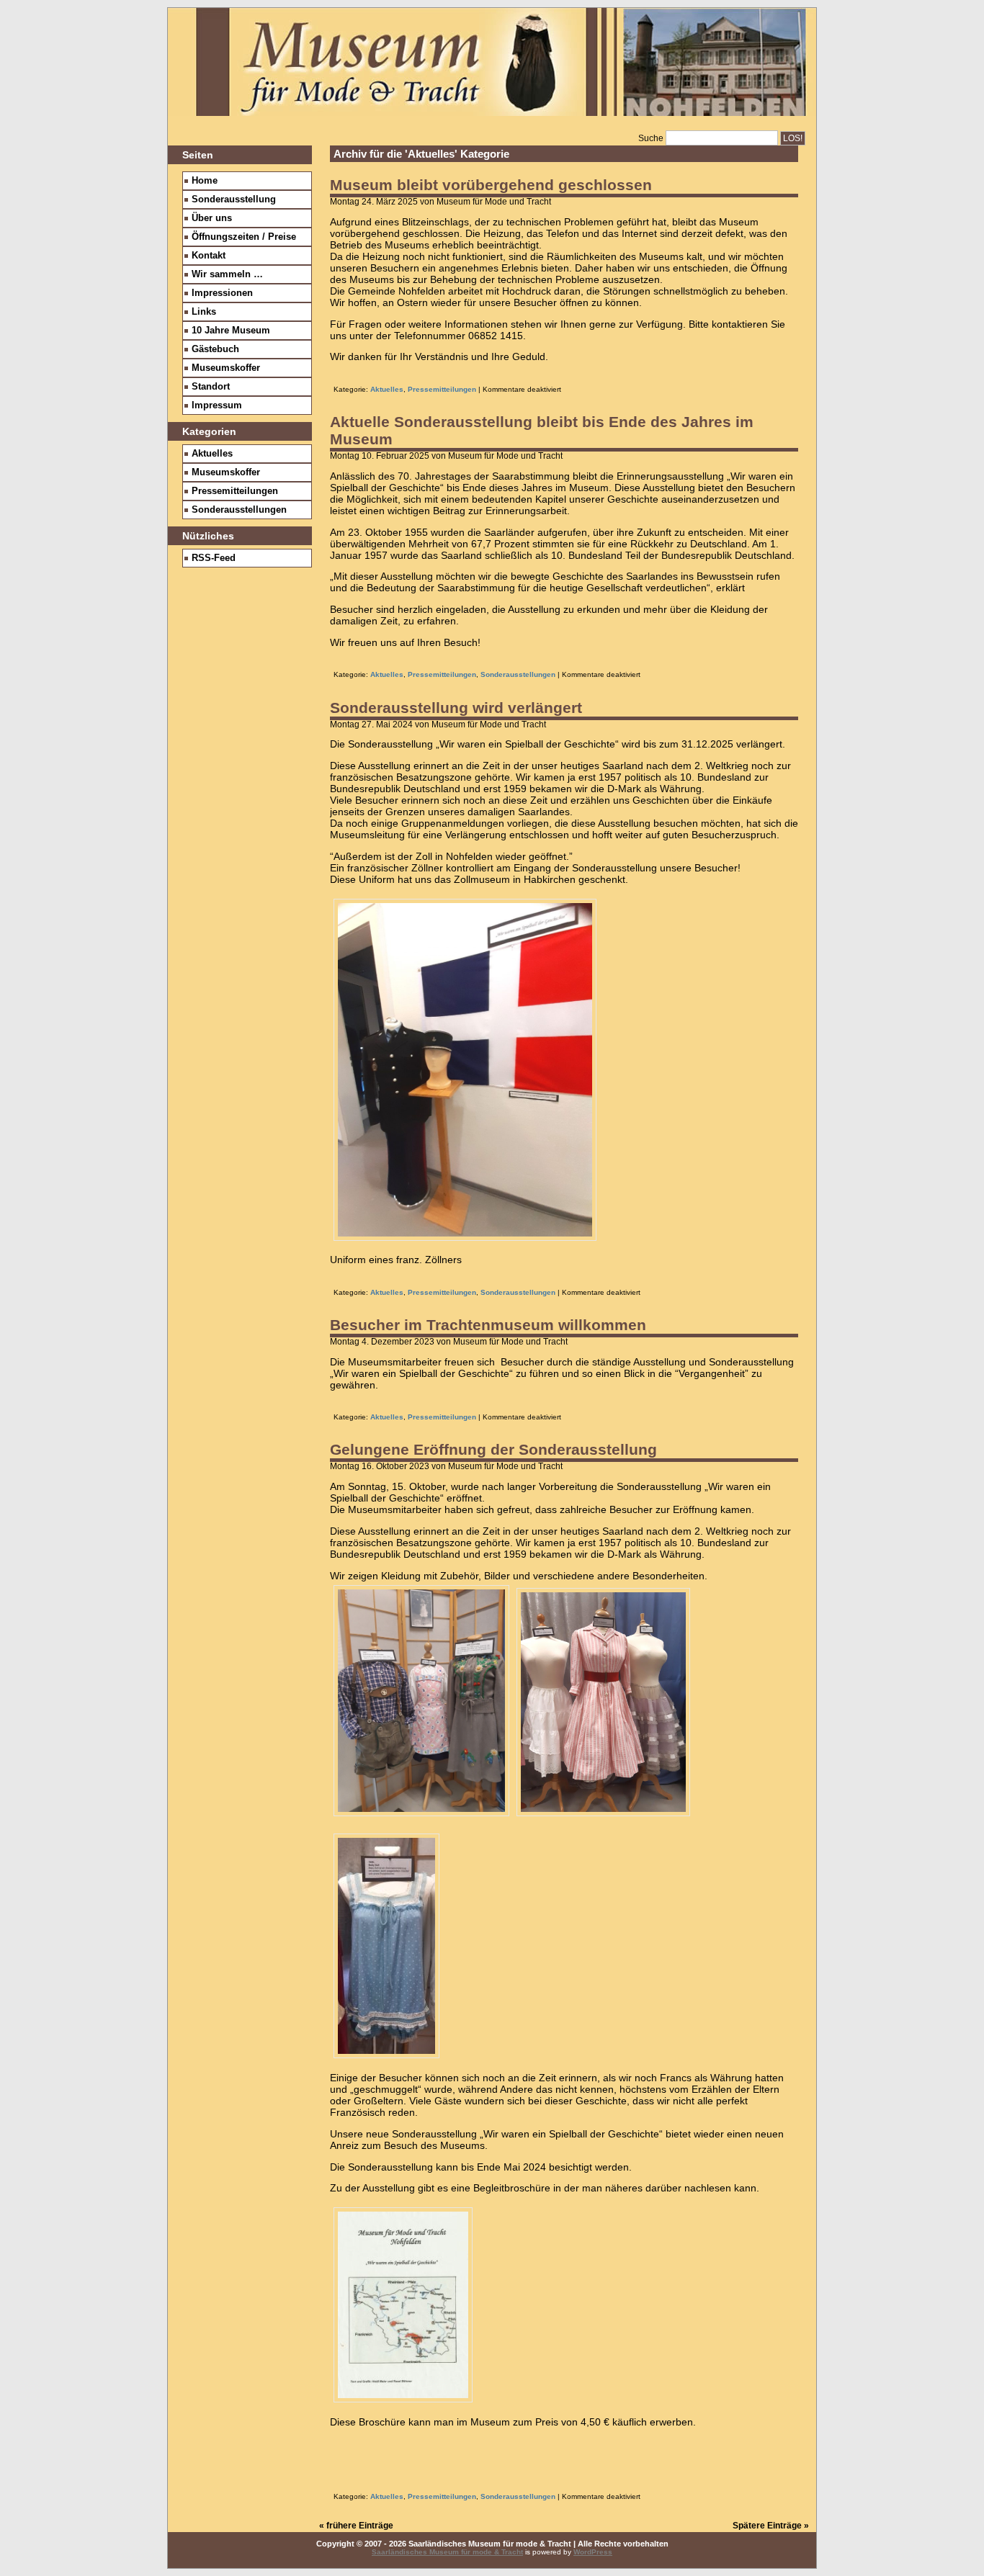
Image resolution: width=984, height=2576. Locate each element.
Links (204, 312)
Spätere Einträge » (771, 2526)
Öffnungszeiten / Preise (244, 237)
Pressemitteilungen (442, 389)
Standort (211, 387)
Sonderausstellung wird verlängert (456, 708)
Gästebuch (215, 349)
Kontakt (209, 256)
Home (205, 181)
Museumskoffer (226, 368)
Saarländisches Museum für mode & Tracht (447, 2552)
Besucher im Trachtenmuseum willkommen (488, 1325)
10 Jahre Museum (231, 331)
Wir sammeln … (227, 274)
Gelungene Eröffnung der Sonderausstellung (493, 1449)
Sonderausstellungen (518, 674)
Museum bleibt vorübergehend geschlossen (491, 185)
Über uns (212, 218)
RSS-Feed (214, 558)
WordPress (593, 2552)
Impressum (217, 405)
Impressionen (222, 293)
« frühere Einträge (356, 2526)
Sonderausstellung (234, 199)
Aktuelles (387, 389)
